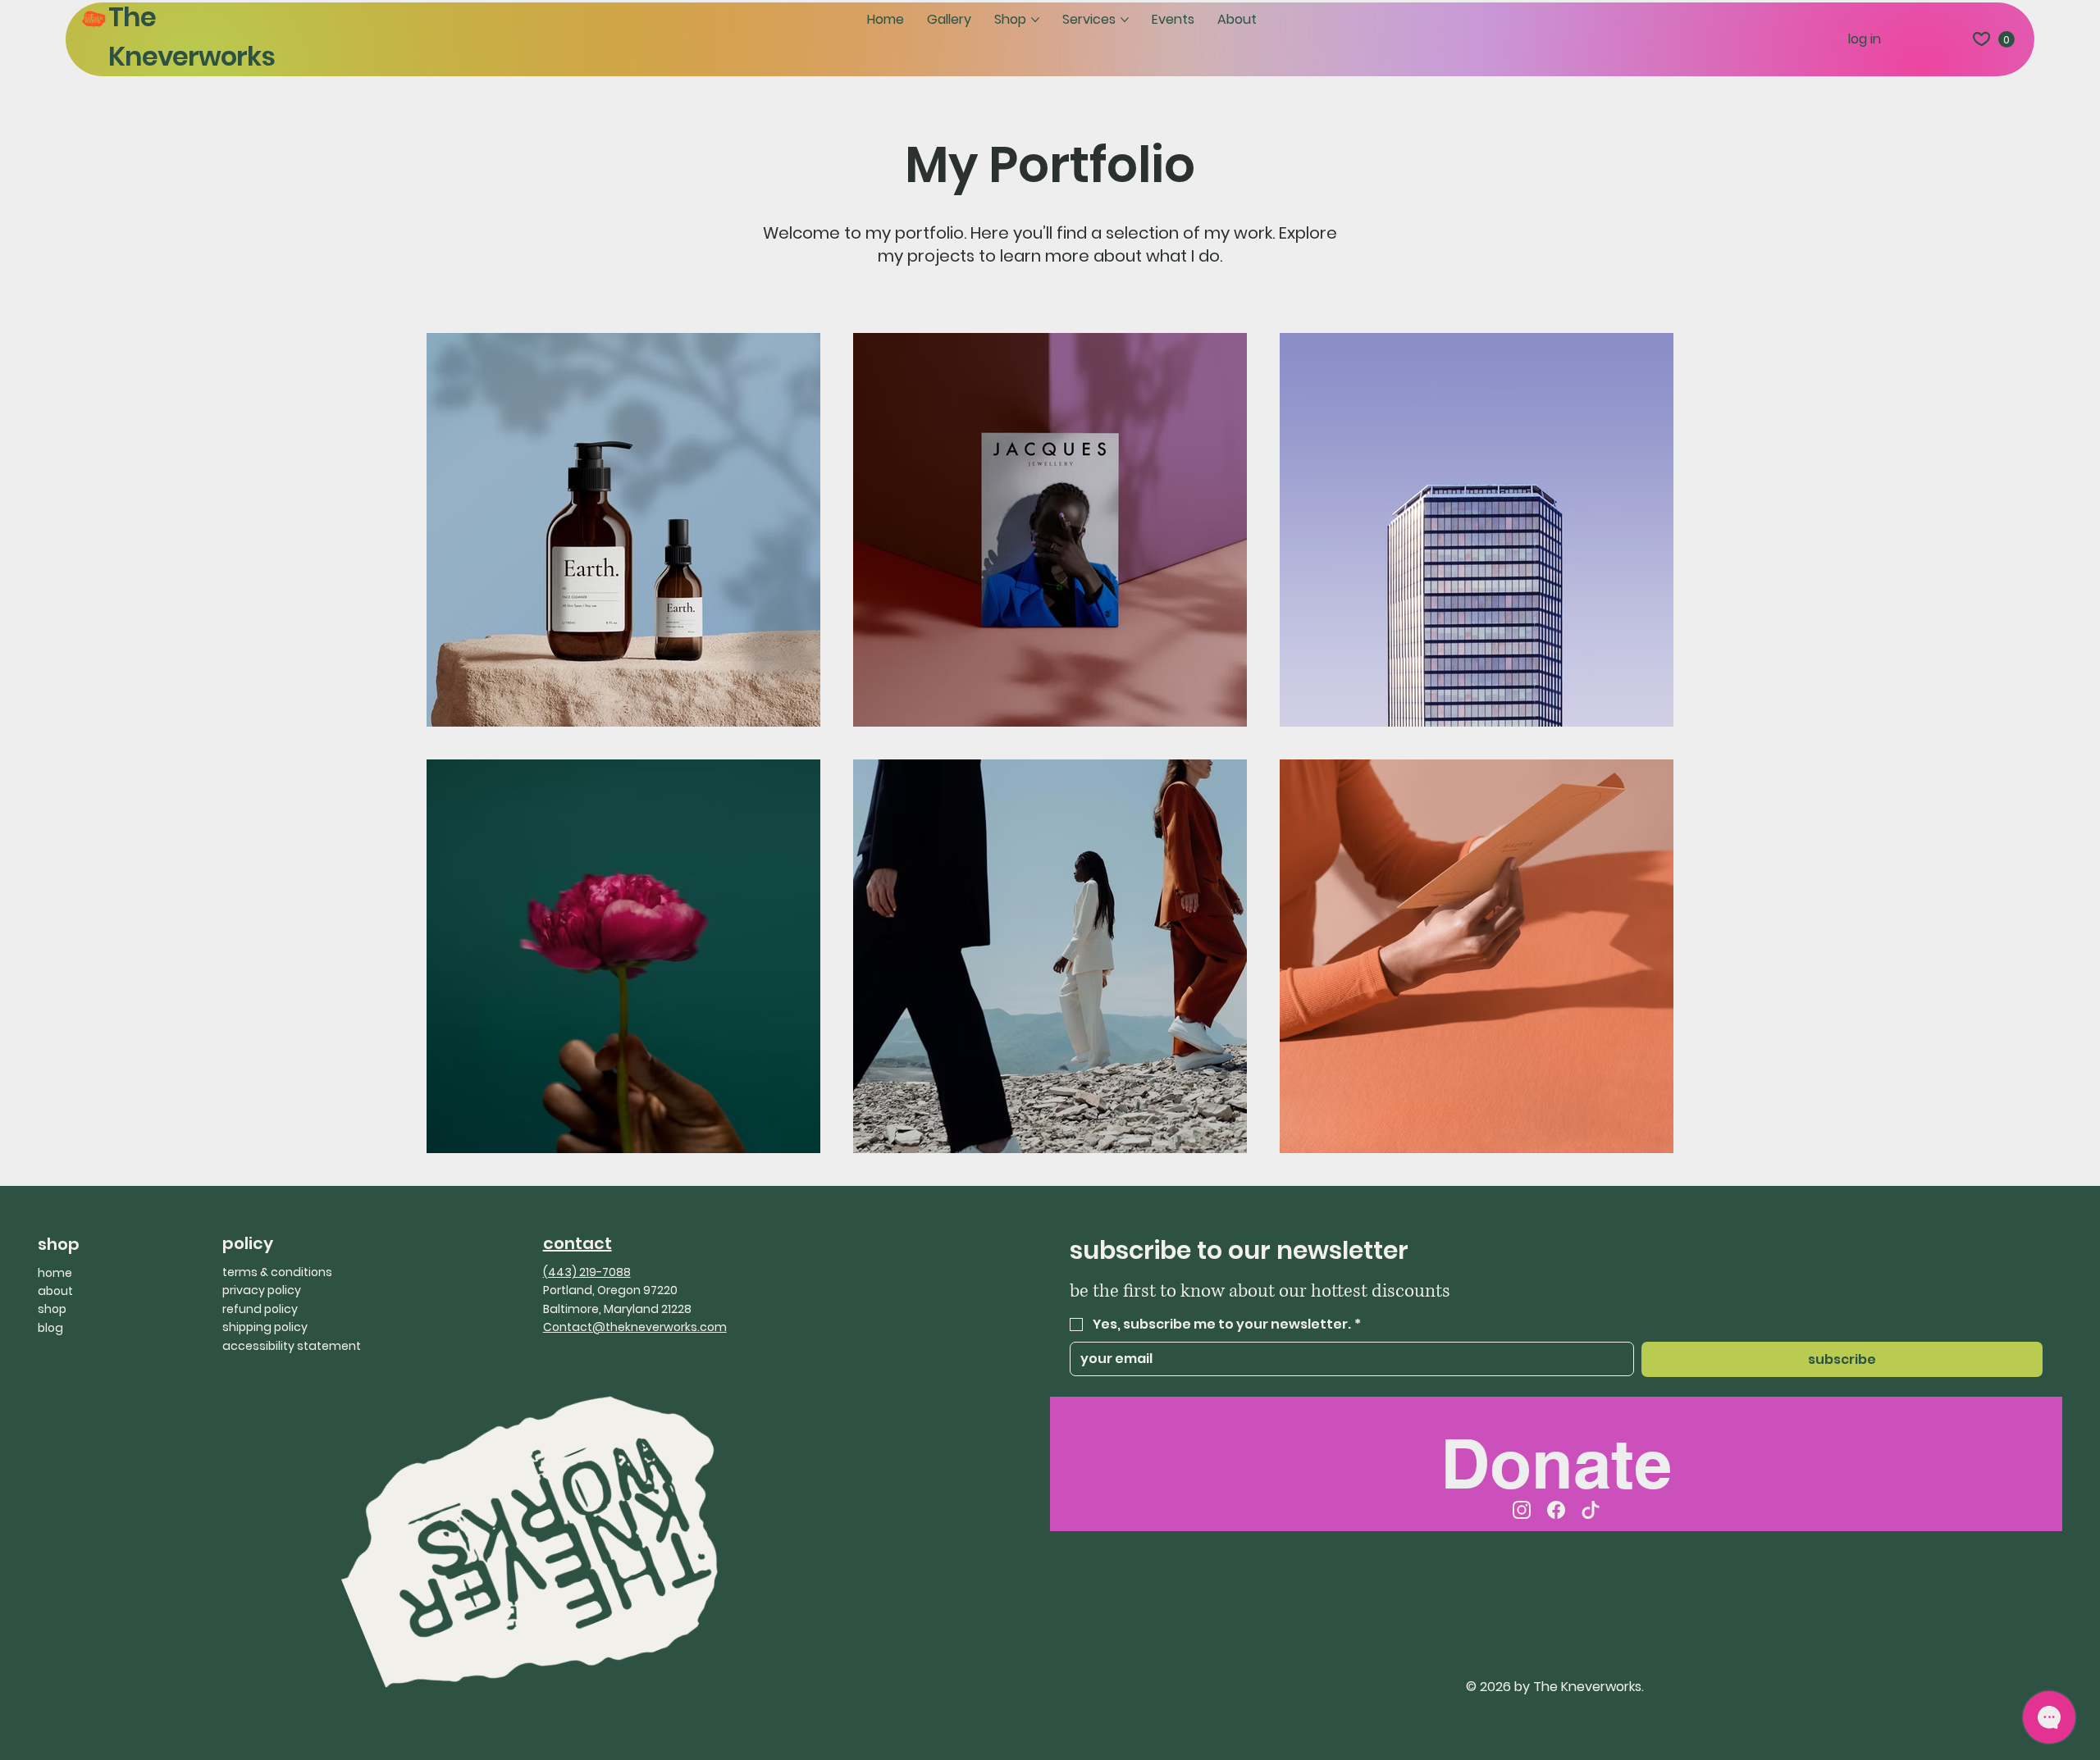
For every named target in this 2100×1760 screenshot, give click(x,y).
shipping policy (265, 1327)
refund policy (260, 1309)
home (55, 1273)
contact (577, 1243)
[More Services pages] (1125, 20)
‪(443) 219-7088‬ (587, 1272)
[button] (2006, 39)
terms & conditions (277, 1272)
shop (52, 1309)
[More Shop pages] (1035, 20)
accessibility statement (292, 1346)
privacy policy (262, 1290)
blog (50, 1328)
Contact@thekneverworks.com (635, 1327)
